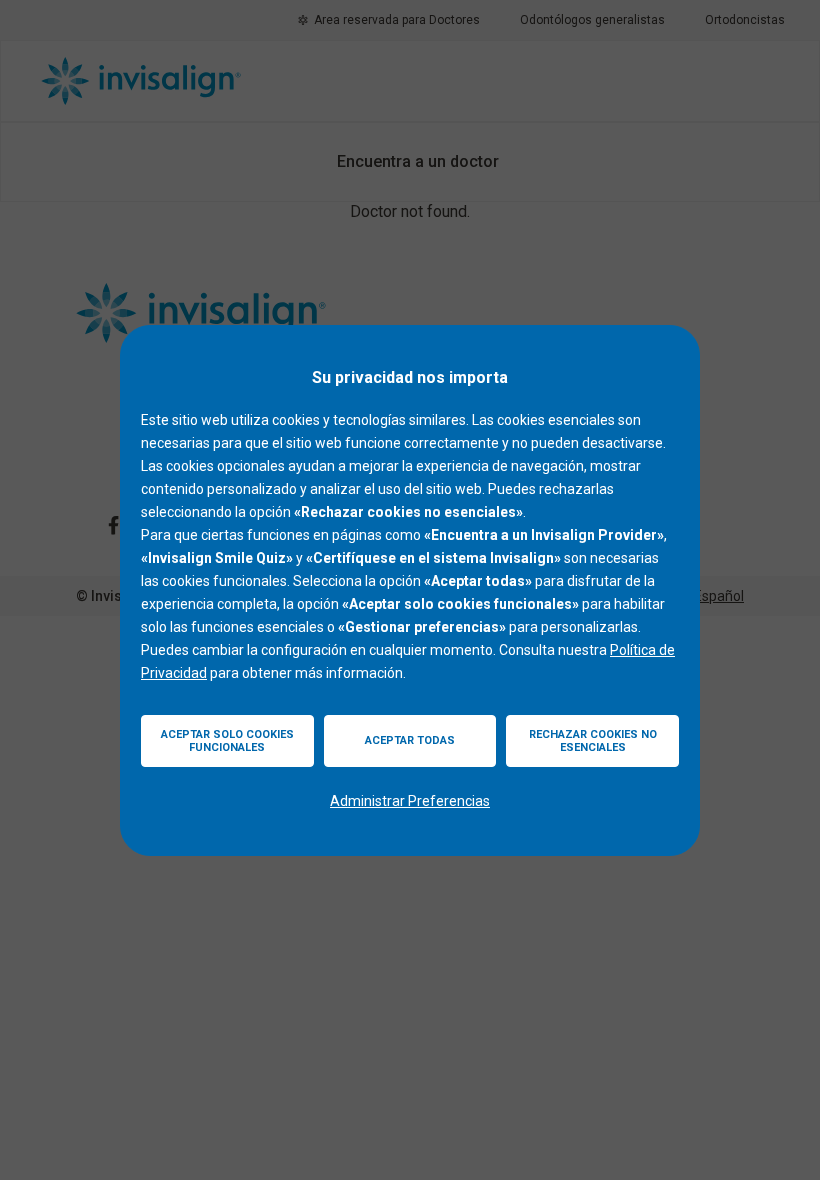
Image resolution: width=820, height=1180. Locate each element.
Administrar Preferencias (410, 801)
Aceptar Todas (410, 740)
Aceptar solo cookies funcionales (227, 741)
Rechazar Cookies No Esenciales (593, 741)
